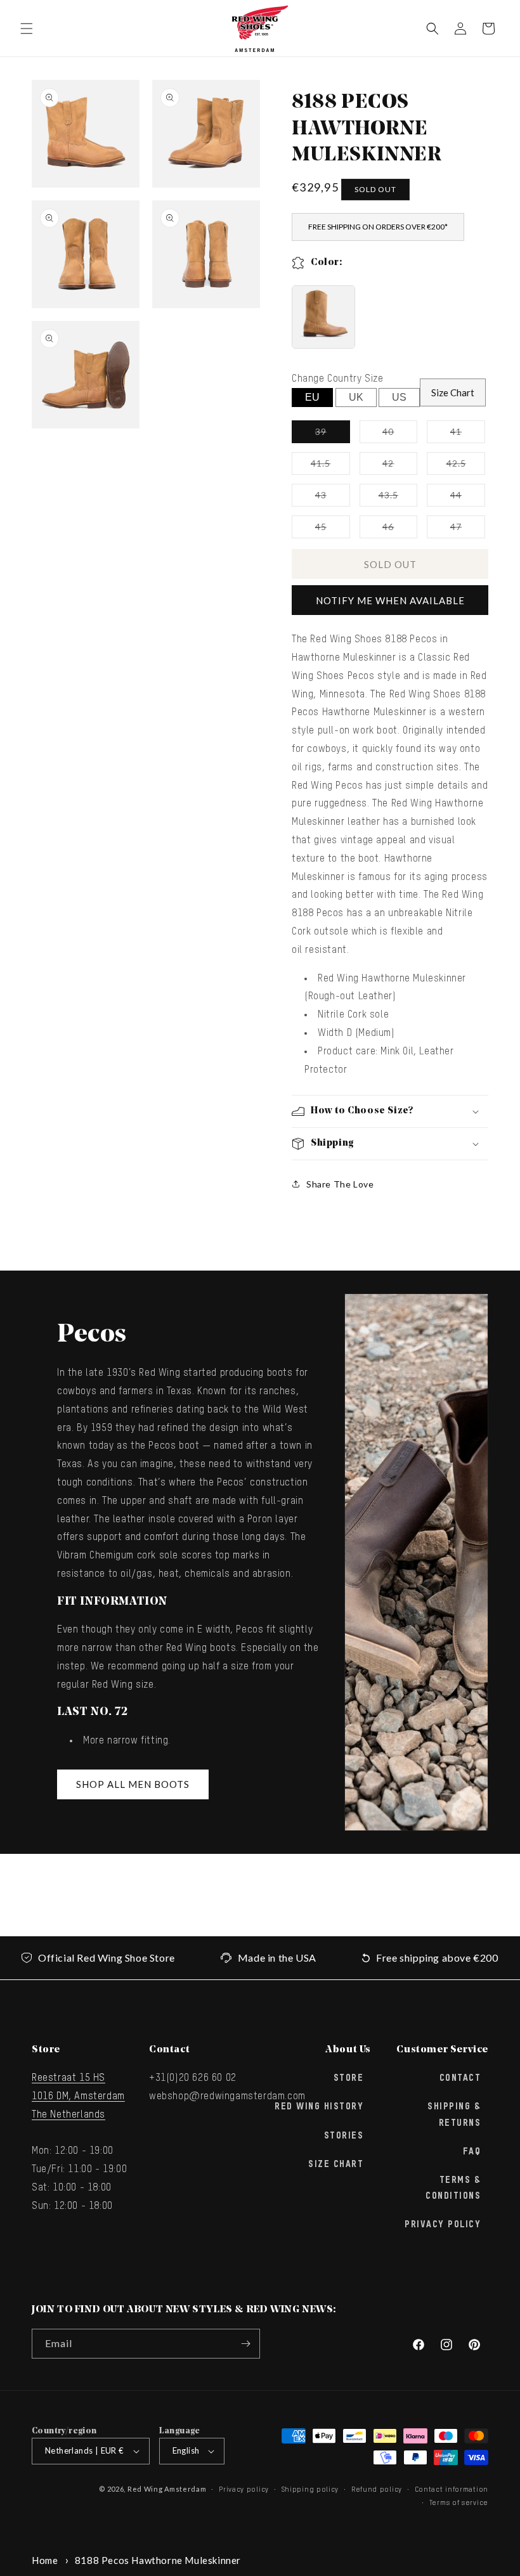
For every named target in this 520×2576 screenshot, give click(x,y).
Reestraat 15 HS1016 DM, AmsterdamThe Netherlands (78, 2097)
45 (333, 529)
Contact (460, 2078)
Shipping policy (310, 2489)
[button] (27, 29)
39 (333, 434)
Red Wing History (319, 2107)
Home (45, 2560)
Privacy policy (244, 2489)
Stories (344, 2136)
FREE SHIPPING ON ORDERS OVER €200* (378, 227)
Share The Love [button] (340, 1184)
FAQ (472, 2152)
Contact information (452, 2489)
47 (468, 529)
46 (400, 529)
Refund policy (377, 2489)
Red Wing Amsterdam (167, 2489)
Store (349, 2078)
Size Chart (453, 392)
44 (468, 498)
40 (400, 434)
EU (312, 397)
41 (468, 434)
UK (356, 397)
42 (400, 466)
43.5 (398, 498)
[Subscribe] (245, 2344)
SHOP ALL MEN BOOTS (133, 1784)
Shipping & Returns (454, 2115)
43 (333, 498)
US (399, 397)
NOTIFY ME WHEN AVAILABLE (390, 600)
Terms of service (459, 2503)
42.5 (466, 466)
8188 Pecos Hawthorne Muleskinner (158, 2560)
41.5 (330, 466)
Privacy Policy (443, 2225)
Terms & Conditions (453, 2188)
